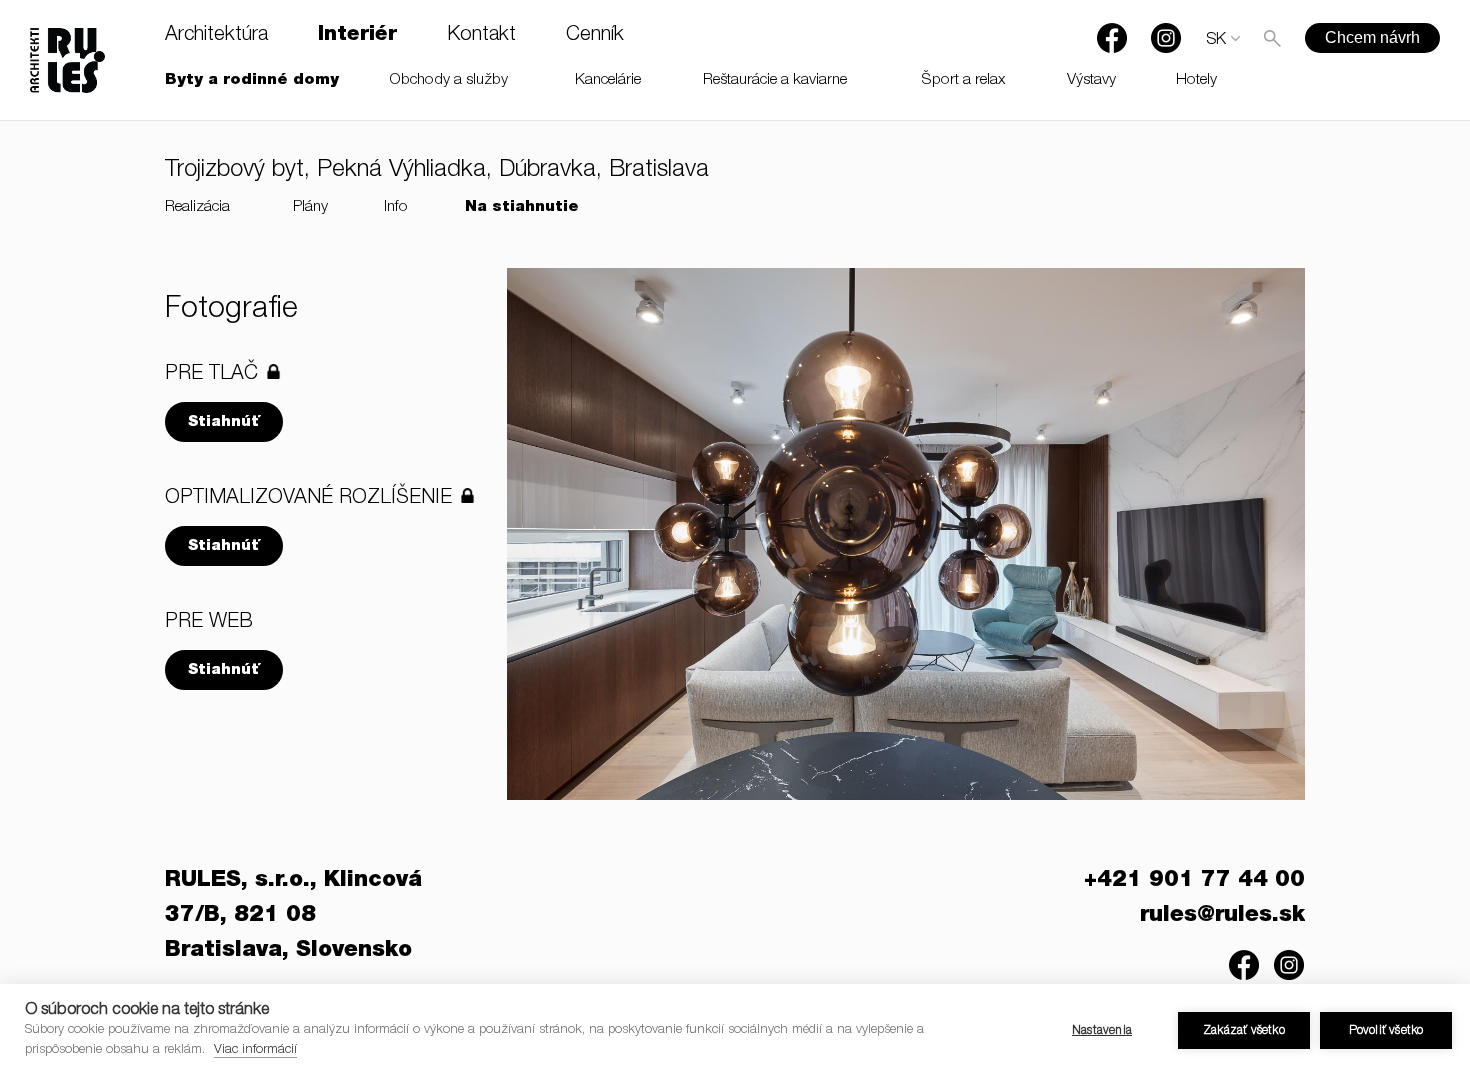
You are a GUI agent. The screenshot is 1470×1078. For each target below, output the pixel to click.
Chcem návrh (1372, 37)
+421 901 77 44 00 (1194, 881)
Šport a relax (963, 80)
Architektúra (216, 36)
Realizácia (197, 207)
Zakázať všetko (1244, 1031)
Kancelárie (608, 80)
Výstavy (1091, 80)
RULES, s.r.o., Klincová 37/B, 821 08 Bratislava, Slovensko (293, 916)
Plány (310, 207)
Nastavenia (1102, 1031)
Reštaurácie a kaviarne (775, 80)
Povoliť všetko (1386, 1031)
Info (396, 207)
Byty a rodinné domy (252, 80)
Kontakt (481, 36)
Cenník (595, 36)
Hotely (1196, 80)
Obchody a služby (449, 80)
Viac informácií (255, 1050)
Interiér (357, 36)
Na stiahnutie (522, 207)
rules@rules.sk (1222, 916)
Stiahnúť (224, 422)
